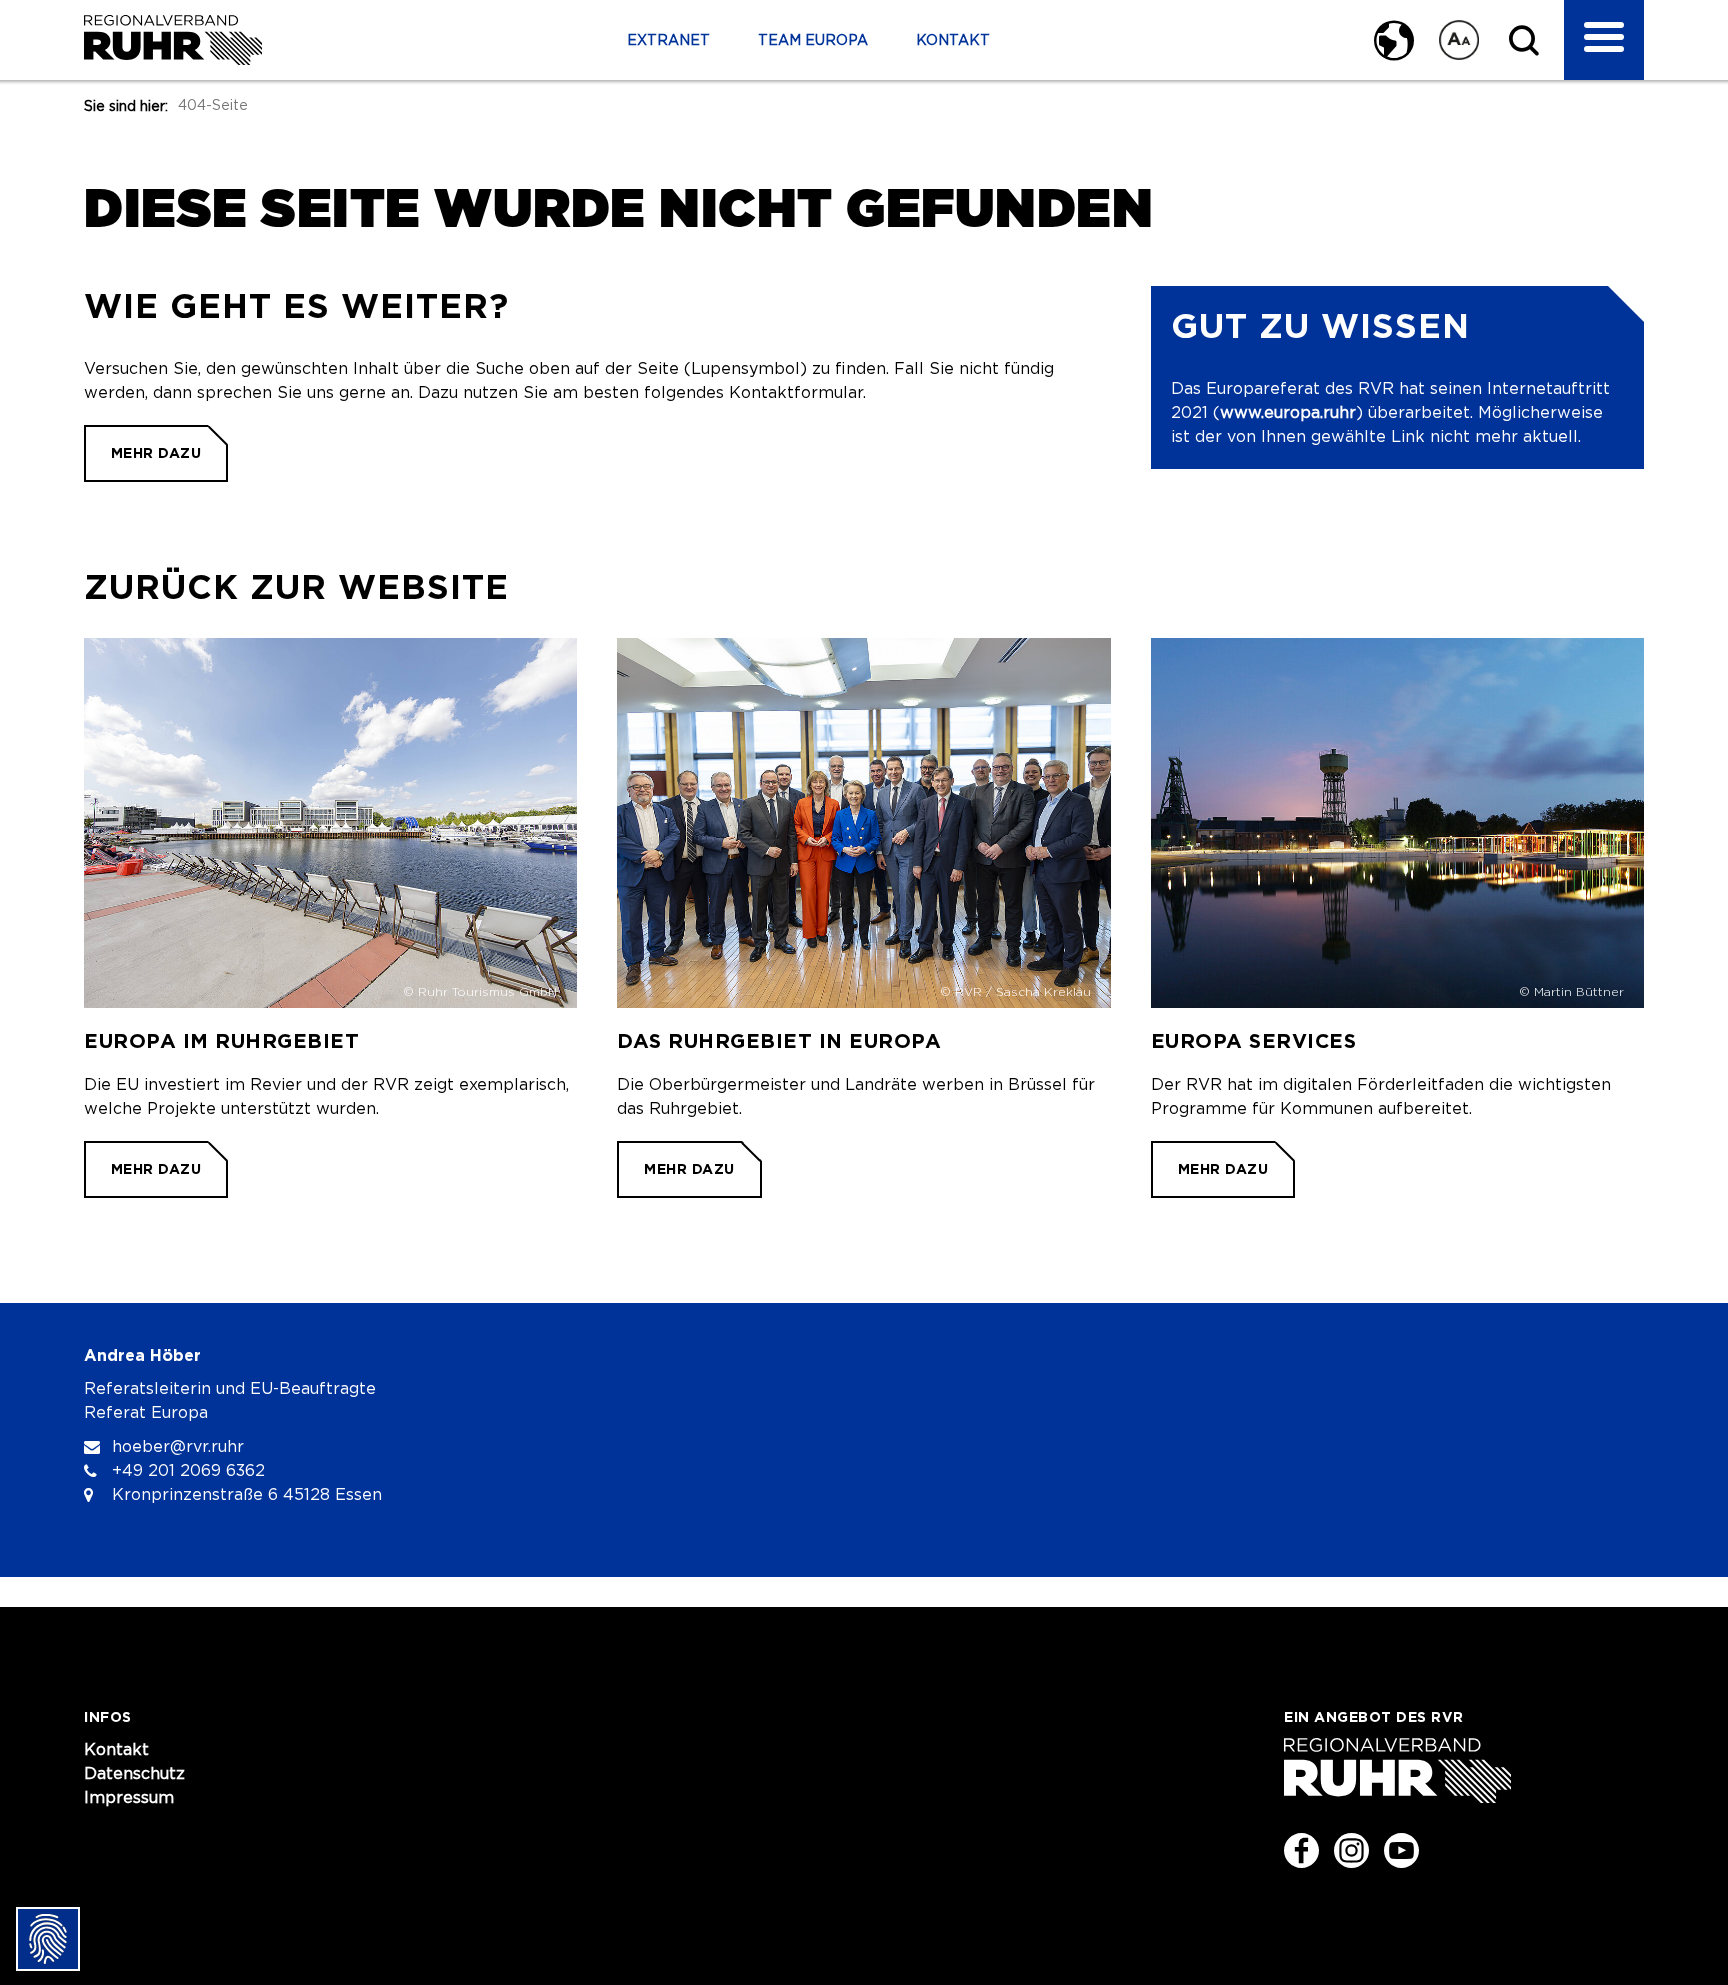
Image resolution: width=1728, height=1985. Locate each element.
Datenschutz (134, 1774)
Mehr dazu (156, 453)
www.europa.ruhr (1288, 413)
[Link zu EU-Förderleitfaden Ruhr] (1397, 918)
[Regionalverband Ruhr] (173, 40)
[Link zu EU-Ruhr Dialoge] (863, 918)
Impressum (129, 1798)
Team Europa (813, 41)
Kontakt (953, 41)
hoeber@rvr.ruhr (178, 1447)
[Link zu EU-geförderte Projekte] (330, 918)
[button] (1386, 40)
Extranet (668, 41)
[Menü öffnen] (1604, 40)
